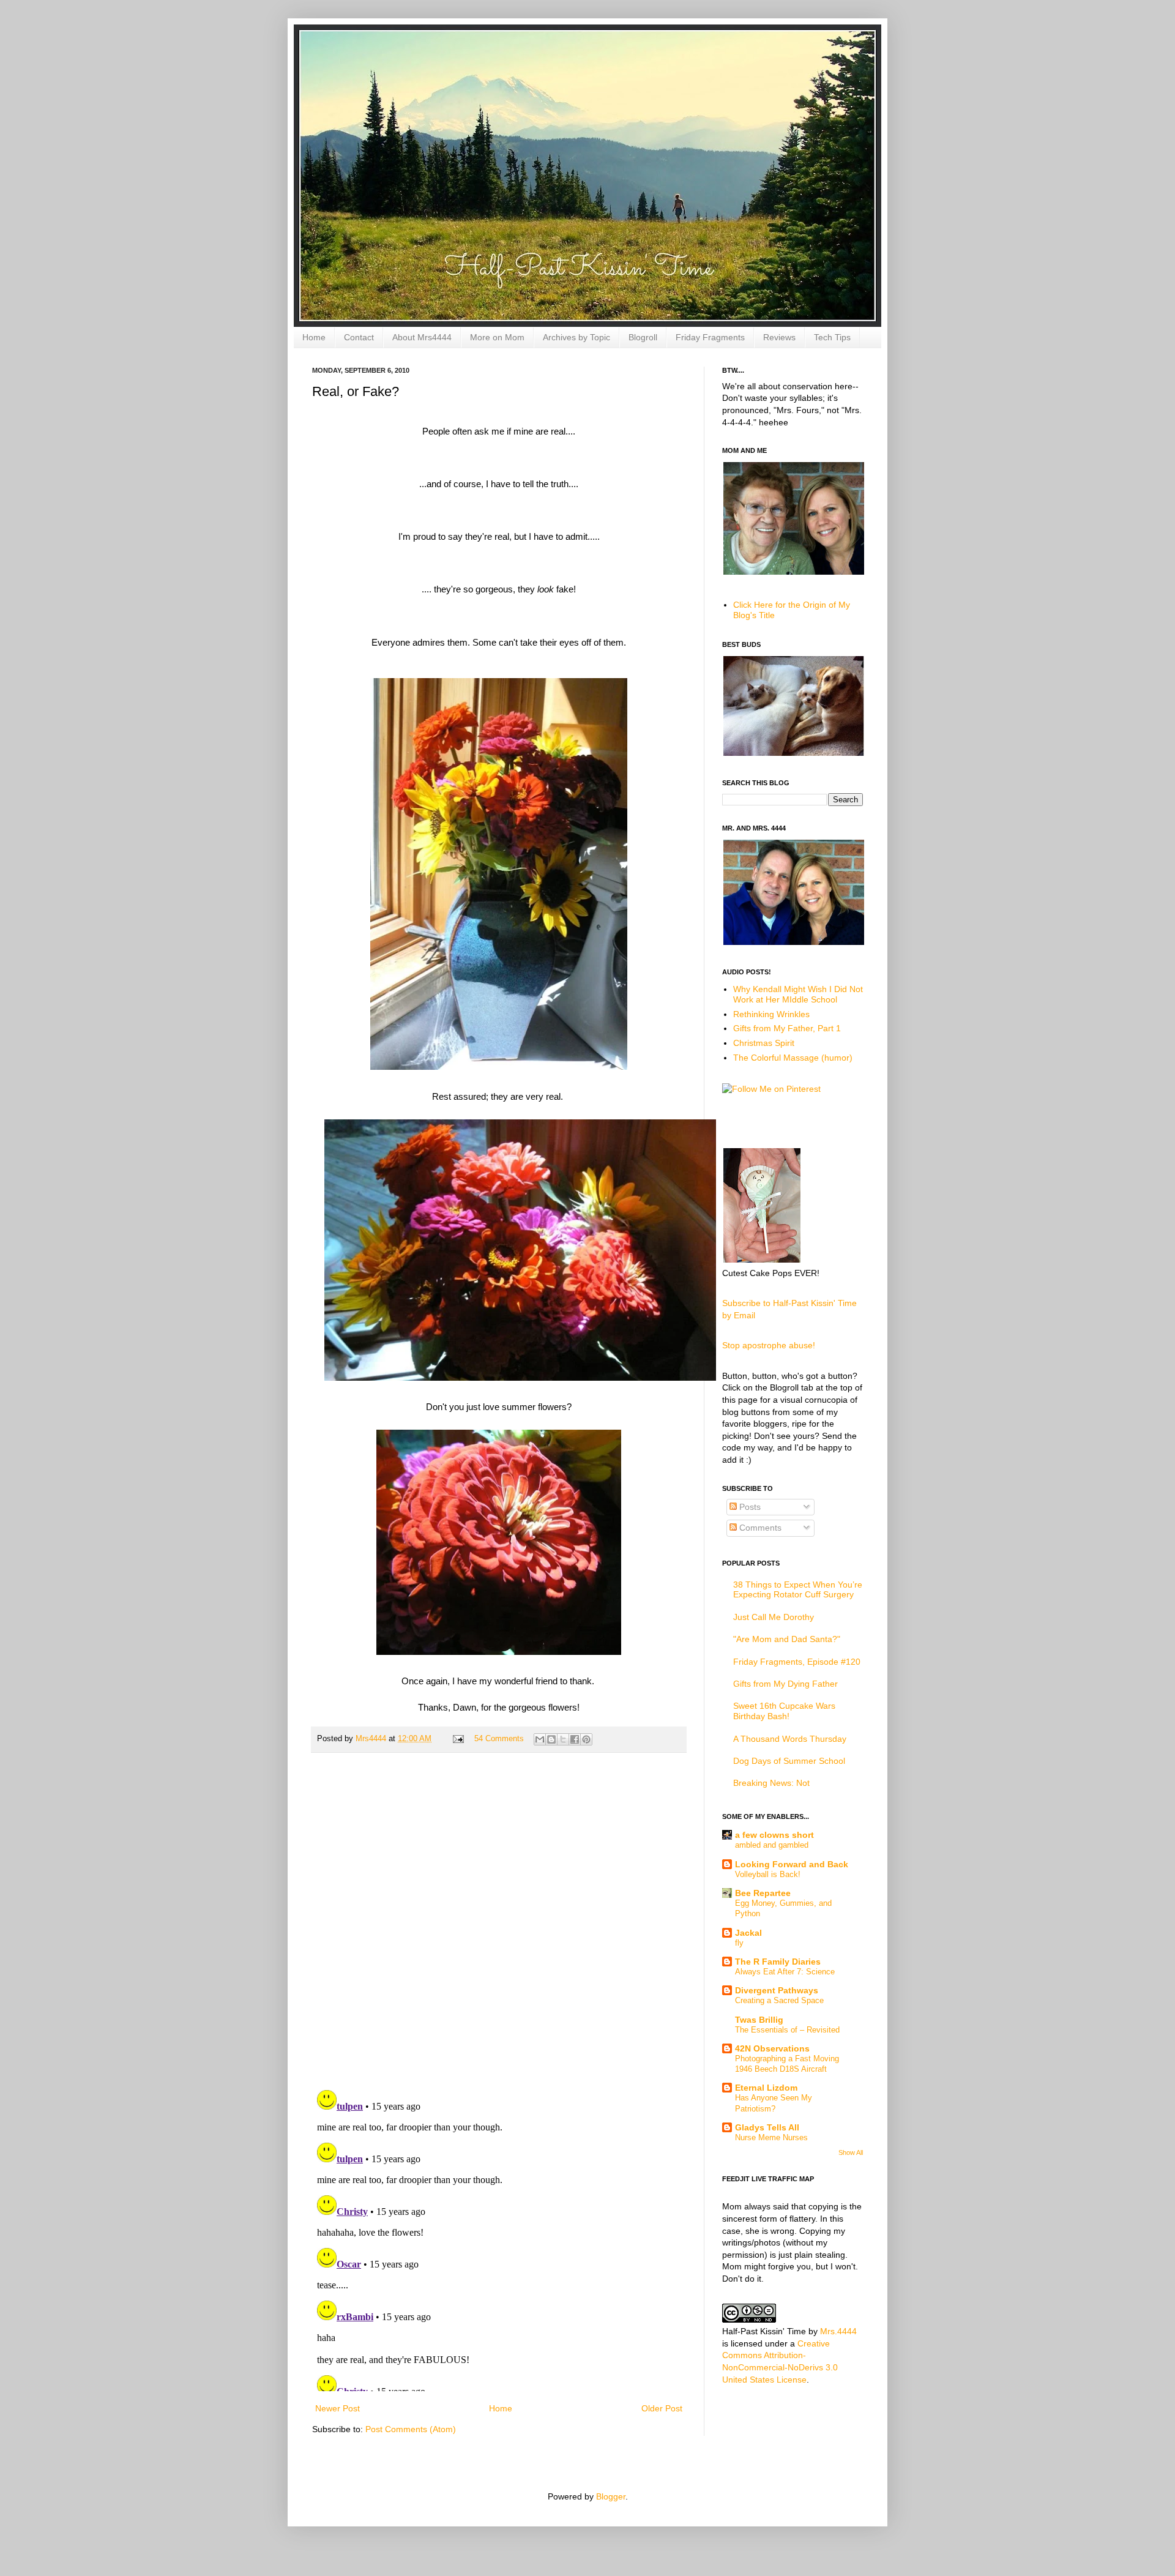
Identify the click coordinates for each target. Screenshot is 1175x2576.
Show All (851, 2152)
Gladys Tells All (767, 2127)
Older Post (662, 2408)
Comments (759, 1528)
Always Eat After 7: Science (785, 1972)
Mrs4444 (372, 1739)
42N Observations (772, 2048)
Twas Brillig (759, 2020)
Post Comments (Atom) (411, 2429)
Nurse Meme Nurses (771, 2137)
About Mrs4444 (422, 337)
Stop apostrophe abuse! (769, 1345)
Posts (749, 1507)
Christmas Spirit (764, 1043)
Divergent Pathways (777, 1990)
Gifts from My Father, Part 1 (787, 1028)
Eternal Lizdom (766, 2088)
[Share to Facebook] (575, 1739)
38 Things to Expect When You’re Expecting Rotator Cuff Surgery (798, 1590)
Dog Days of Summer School (789, 1761)
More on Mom (497, 337)
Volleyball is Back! (768, 1874)
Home (314, 337)
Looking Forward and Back (792, 1864)
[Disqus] (499, 1921)
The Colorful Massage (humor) (793, 1058)
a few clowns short (774, 1835)
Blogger (611, 2496)
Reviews (779, 337)
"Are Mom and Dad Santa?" (787, 1639)
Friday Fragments (710, 337)
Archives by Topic (576, 337)
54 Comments (499, 1739)
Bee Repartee (763, 1893)
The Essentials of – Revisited (787, 2030)
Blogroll (643, 337)
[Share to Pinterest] (586, 1739)
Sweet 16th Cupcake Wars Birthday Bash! (784, 1711)
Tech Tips (832, 337)
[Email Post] (458, 1739)
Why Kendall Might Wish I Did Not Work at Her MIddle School (798, 994)
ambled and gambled (772, 1845)
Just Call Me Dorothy (774, 1617)
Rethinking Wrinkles (771, 1014)
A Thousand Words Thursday (790, 1739)
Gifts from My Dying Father (785, 1684)
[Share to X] (563, 1739)
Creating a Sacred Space (779, 2000)
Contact (359, 337)
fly (739, 1943)
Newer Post (338, 2408)
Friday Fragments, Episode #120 (797, 1662)
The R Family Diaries (778, 1962)
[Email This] (540, 1739)
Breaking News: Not (771, 1783)
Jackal (748, 1933)
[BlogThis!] (551, 1739)
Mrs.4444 (838, 2331)
